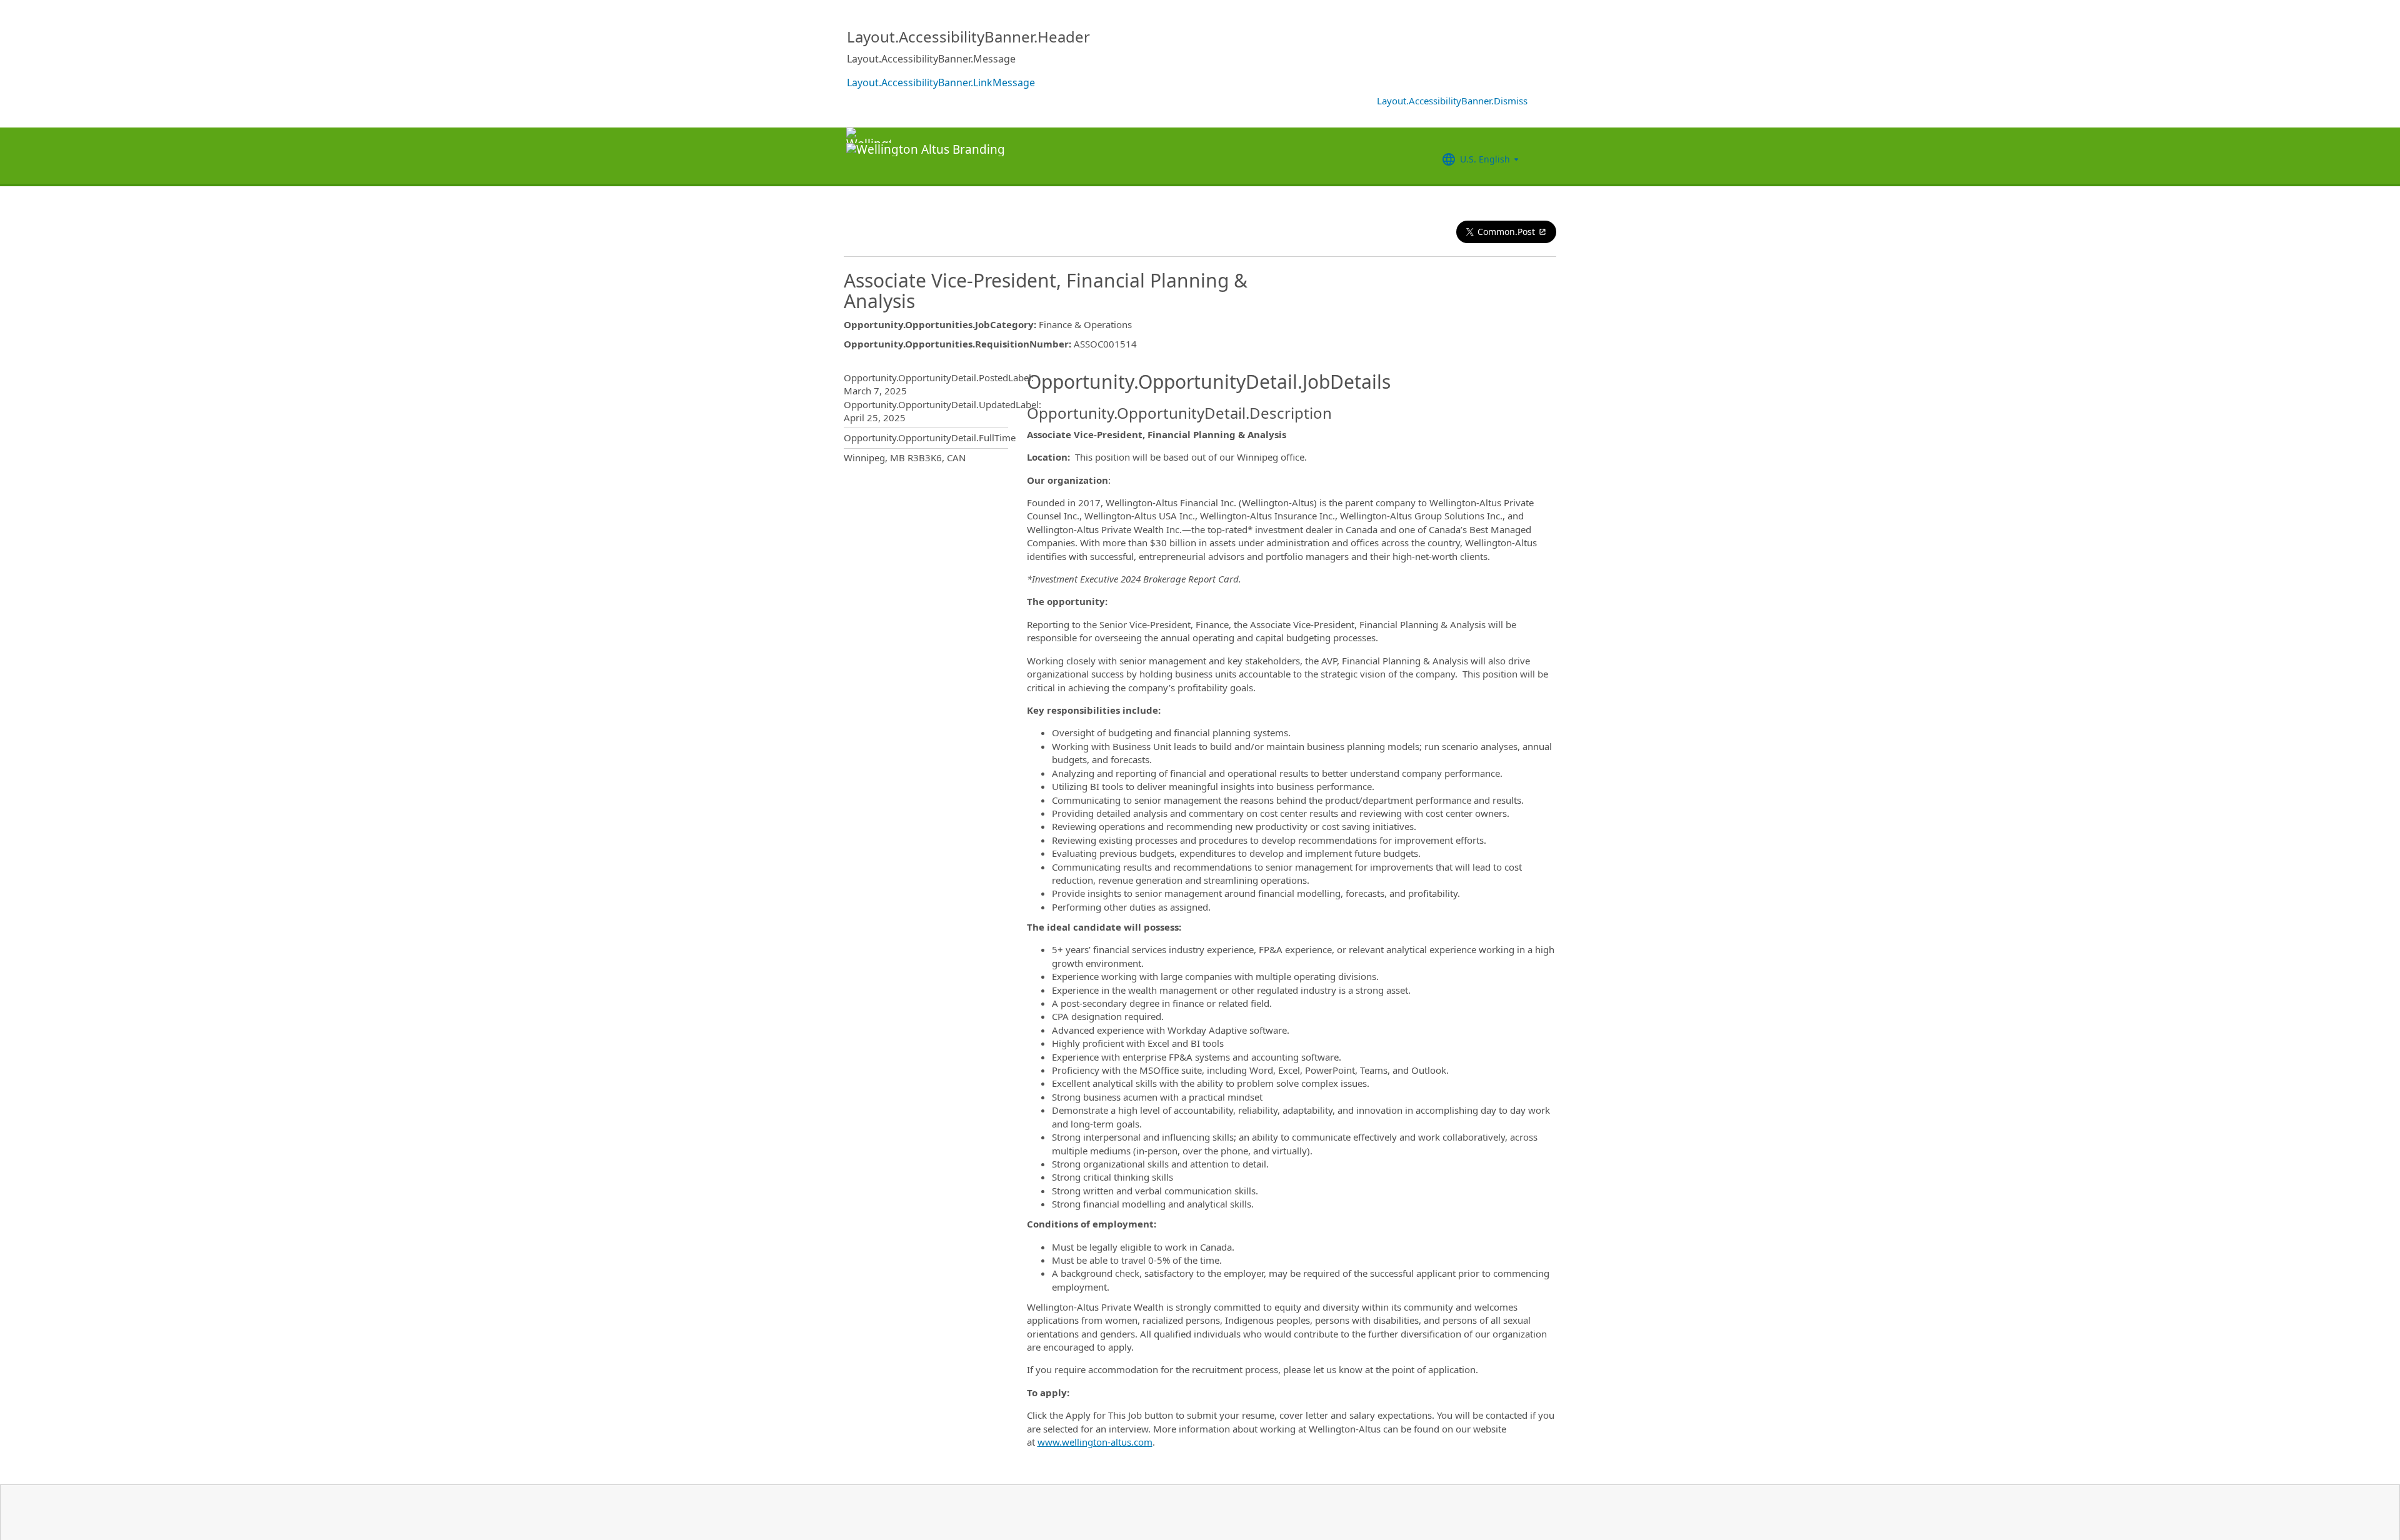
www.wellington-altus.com (1095, 1442)
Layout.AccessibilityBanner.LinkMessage (941, 82)
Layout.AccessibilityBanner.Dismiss (1452, 101)
